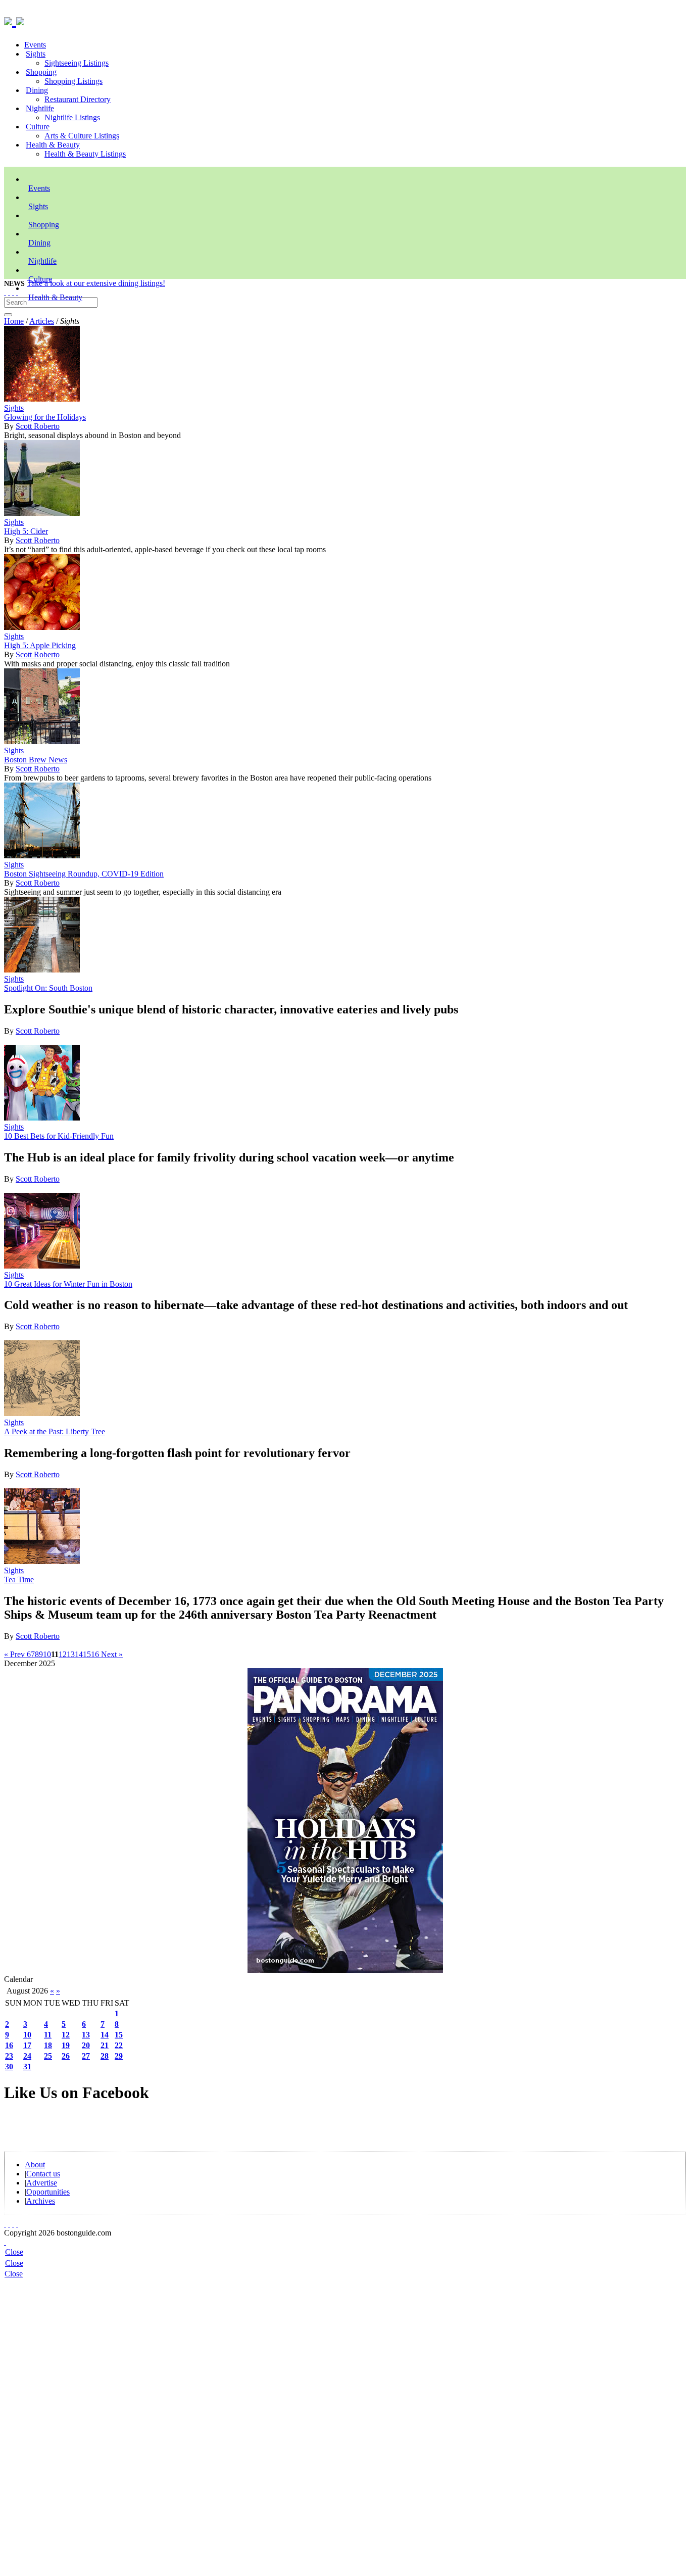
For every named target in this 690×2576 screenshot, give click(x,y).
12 (63, 1654)
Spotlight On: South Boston (48, 988)
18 (48, 2045)
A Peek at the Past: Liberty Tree (55, 1431)
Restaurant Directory (78, 99)
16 (95, 1654)
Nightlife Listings (72, 117)
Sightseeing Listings (77, 63)
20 (86, 2045)
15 (87, 1654)
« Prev (15, 1654)
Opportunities (48, 2192)
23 (9, 2056)
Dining (37, 90)
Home (14, 321)
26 (66, 2056)
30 (9, 2067)
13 (71, 1654)
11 (48, 2035)
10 (47, 1654)
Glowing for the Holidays (45, 417)
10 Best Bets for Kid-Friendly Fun (59, 1136)
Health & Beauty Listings (85, 154)
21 (105, 2045)
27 (86, 2056)
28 (105, 2056)
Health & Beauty (53, 145)
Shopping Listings (73, 81)
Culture (38, 127)
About (35, 2165)
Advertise (42, 2183)
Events (35, 45)
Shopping (41, 72)
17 (27, 2045)
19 (66, 2045)
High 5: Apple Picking (40, 645)
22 (119, 2045)
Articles (42, 321)
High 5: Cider (26, 531)
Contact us (43, 2174)
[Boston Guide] (10, 20)
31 (27, 2067)
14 (79, 1654)
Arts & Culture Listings (82, 136)
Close (14, 2252)
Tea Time (19, 1579)
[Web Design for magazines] (5, 2242)
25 (48, 2056)
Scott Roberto (38, 426)
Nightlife (40, 108)
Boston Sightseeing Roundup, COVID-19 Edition (84, 874)
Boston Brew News (36, 760)
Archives (41, 2201)
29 (119, 2056)
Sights (36, 54)
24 (27, 2056)
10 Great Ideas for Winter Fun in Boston (68, 1284)
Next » (111, 1654)
